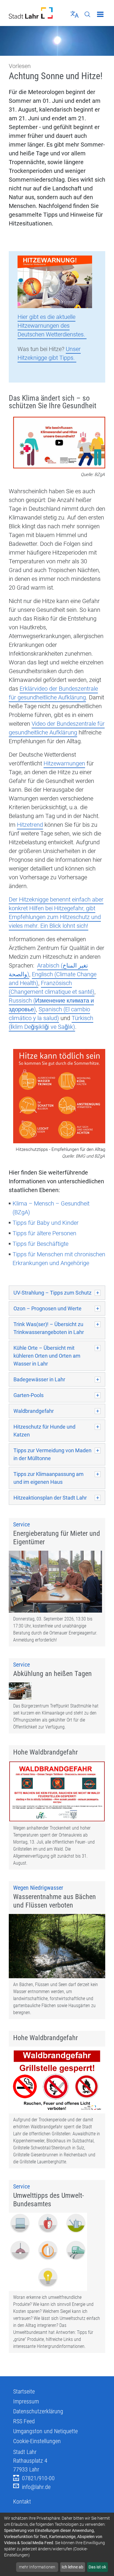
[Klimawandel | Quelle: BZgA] (59, 443)
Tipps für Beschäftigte (40, 1244)
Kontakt (22, 2502)
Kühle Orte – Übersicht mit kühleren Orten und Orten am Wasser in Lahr (47, 1356)
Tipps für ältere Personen (44, 1233)
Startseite (24, 2391)
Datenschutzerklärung (38, 2411)
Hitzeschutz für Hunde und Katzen (44, 1431)
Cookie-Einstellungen (37, 2441)
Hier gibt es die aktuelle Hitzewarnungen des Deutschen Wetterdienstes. (52, 326)
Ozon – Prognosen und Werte (47, 1308)
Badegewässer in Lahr (39, 1379)
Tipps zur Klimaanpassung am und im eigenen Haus (49, 1478)
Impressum (26, 2401)
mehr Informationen (37, 2567)
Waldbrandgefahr (34, 1411)
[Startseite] (31, 13)
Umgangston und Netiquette (45, 2431)
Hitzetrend (30, 825)
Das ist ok (97, 2567)
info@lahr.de (36, 2487)
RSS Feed (24, 2421)
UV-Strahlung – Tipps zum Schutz (52, 1293)
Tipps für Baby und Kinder (46, 1223)
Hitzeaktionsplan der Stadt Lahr (50, 1498)
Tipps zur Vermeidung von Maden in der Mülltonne (52, 1454)
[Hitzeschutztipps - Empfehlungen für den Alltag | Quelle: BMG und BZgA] (59, 1097)
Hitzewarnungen (64, 763)
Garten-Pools (28, 1395)
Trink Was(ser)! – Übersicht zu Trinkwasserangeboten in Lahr (49, 1328)
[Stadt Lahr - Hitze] (55, 281)
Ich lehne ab (72, 2567)
